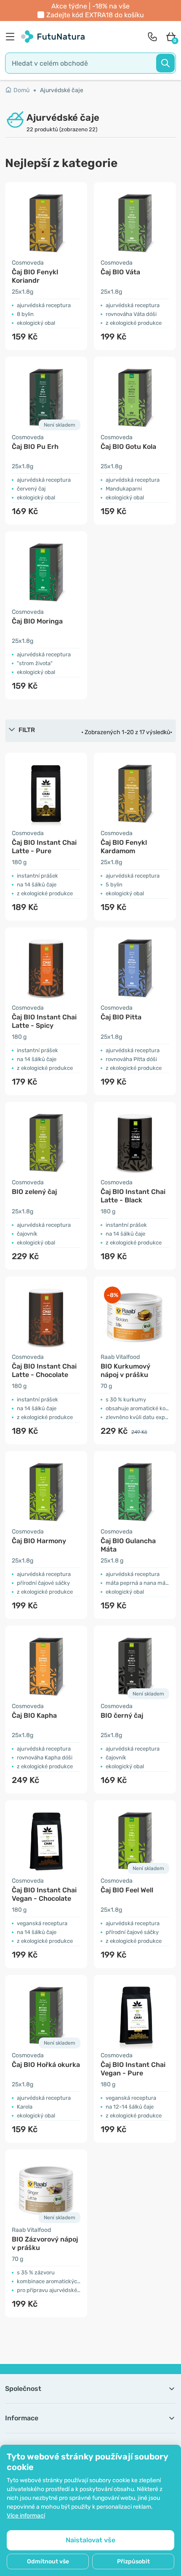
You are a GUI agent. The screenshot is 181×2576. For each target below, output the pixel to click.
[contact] (152, 37)
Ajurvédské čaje (62, 90)
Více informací (26, 2516)
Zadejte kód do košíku (95, 15)
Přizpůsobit (133, 2561)
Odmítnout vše (48, 2561)
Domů (21, 90)
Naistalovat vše (90, 2540)
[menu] (12, 37)
